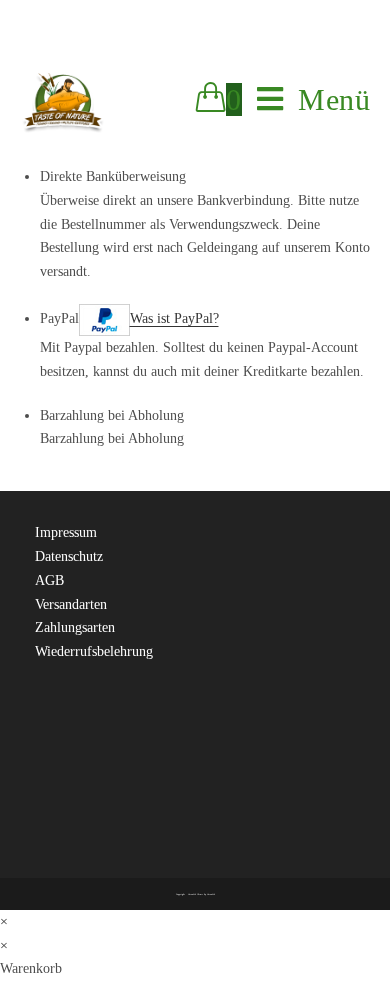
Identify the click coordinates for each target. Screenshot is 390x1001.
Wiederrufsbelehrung (94, 651)
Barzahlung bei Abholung (112, 415)
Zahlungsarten (75, 627)
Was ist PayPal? (174, 318)
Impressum (68, 532)
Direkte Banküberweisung (113, 176)
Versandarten (71, 604)
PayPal (129, 318)
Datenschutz (69, 556)
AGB (49, 580)
